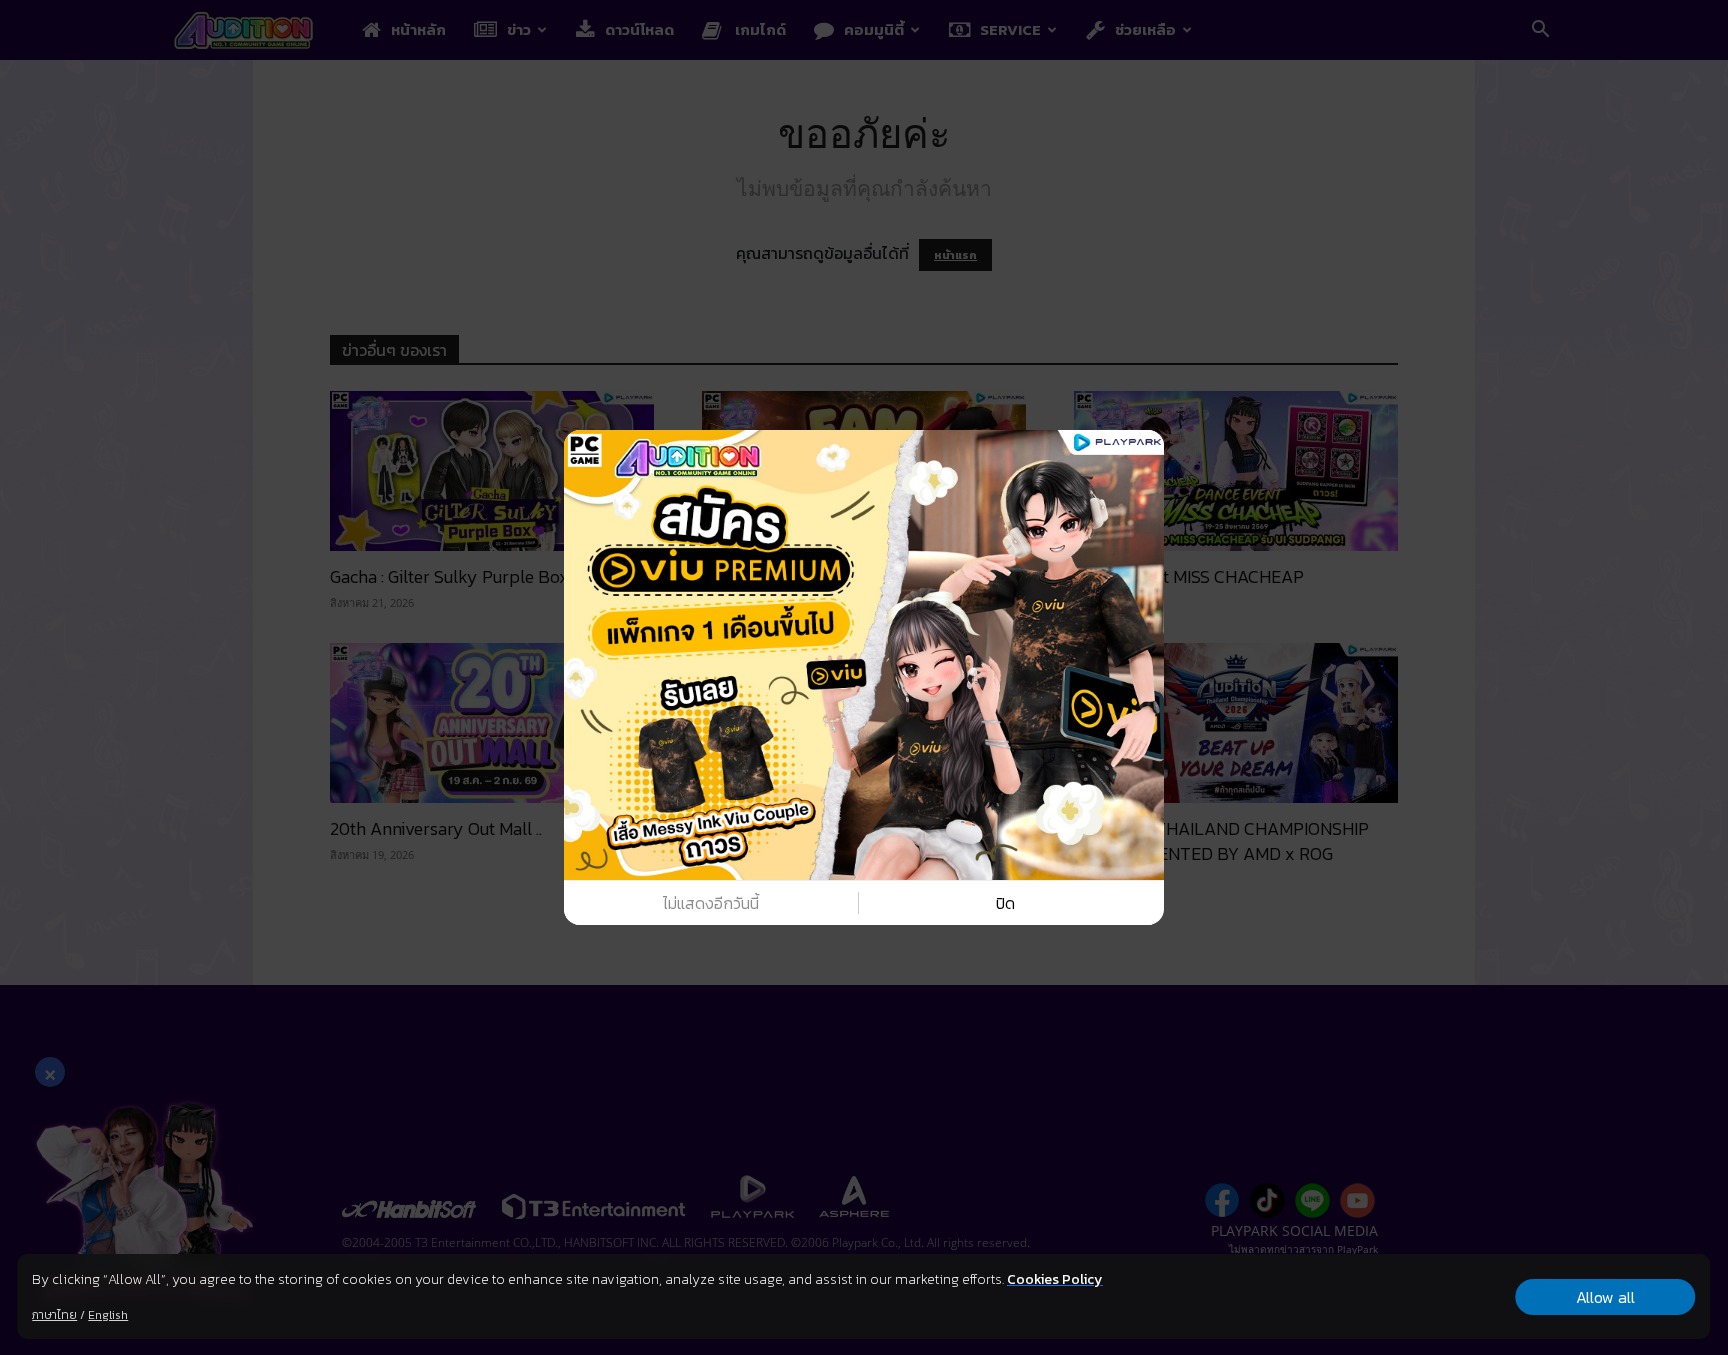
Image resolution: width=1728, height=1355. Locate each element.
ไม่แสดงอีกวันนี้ (711, 903)
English (108, 1315)
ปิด (1005, 903)
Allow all (1605, 1297)
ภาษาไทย (54, 1315)
